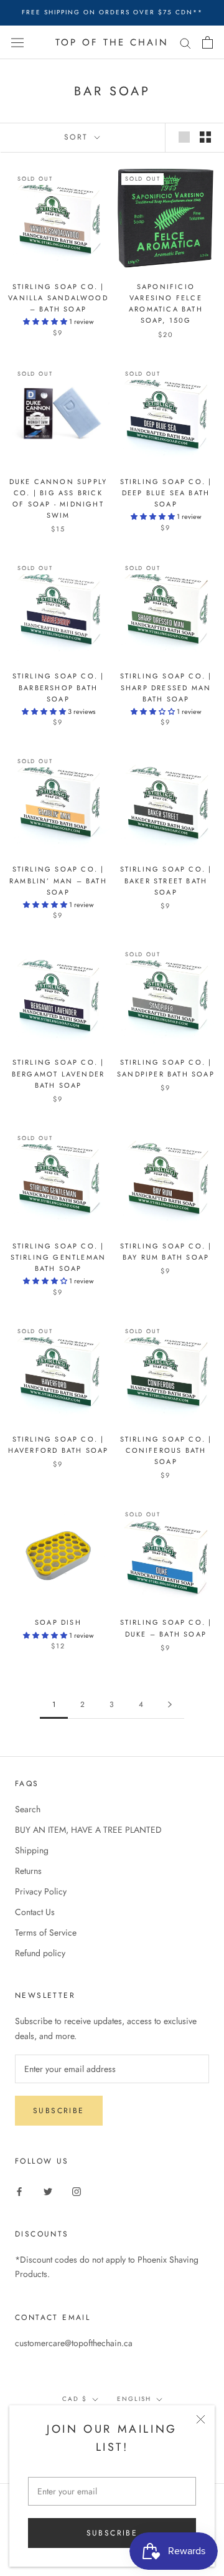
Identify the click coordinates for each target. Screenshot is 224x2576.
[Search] (185, 42)
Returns (28, 1871)
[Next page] (170, 1705)
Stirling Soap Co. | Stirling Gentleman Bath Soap (58, 1257)
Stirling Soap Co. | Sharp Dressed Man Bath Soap (166, 687)
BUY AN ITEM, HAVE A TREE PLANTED (88, 1830)
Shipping (32, 1850)
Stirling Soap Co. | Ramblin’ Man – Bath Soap (58, 880)
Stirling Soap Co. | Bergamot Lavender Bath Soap (58, 1073)
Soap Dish (58, 1622)
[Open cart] (208, 42)
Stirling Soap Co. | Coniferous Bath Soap (166, 1450)
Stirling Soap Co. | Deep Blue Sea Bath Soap (166, 493)
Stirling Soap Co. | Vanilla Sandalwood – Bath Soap (58, 298)
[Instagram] (77, 2191)
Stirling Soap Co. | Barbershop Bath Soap (58, 687)
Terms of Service (46, 1932)
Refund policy (40, 1953)
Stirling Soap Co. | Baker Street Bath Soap (166, 880)
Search (28, 1809)
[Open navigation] (17, 42)
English (134, 2399)
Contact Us (35, 1912)
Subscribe (112, 2533)
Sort (78, 137)
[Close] (201, 2419)
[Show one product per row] (184, 137)
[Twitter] (48, 2191)
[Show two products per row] (205, 137)
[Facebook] (19, 2191)
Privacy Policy (41, 1891)
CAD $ (75, 2399)
